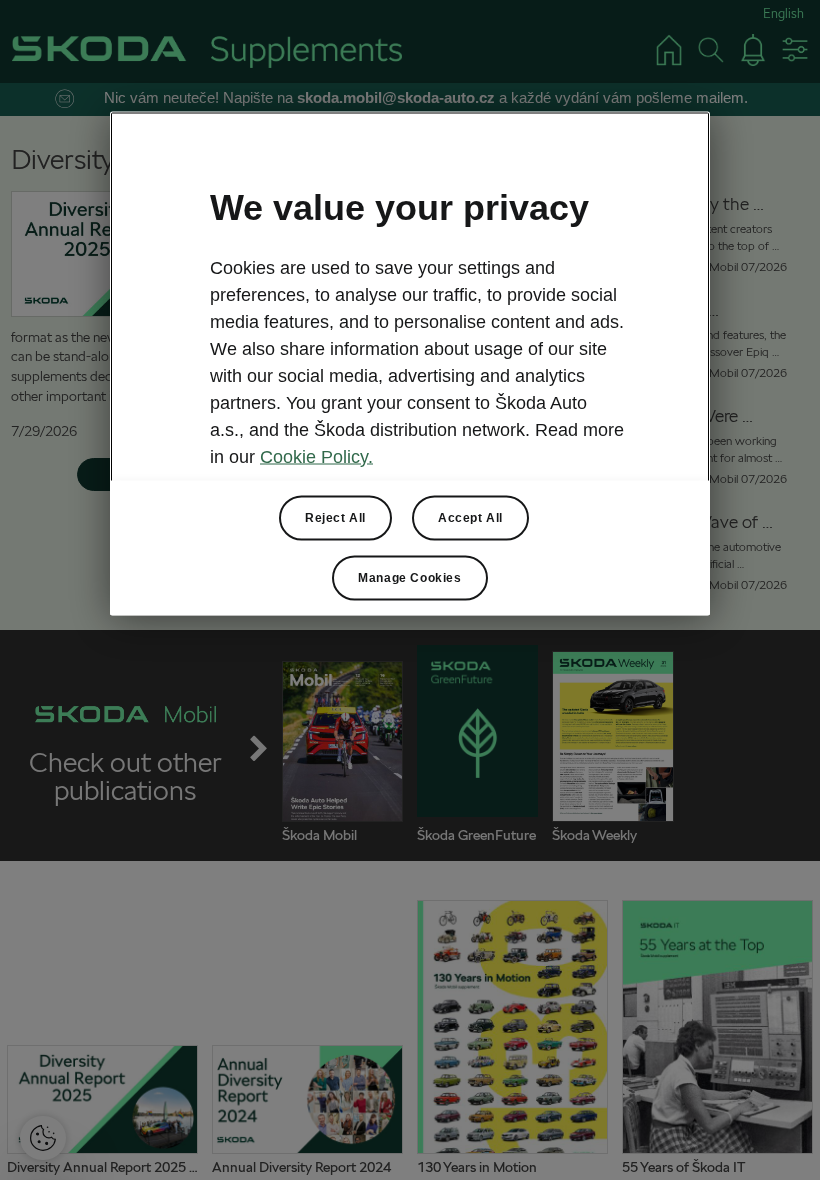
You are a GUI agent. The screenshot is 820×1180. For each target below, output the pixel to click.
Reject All (335, 517)
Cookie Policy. (316, 456)
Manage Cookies (409, 577)
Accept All (470, 517)
